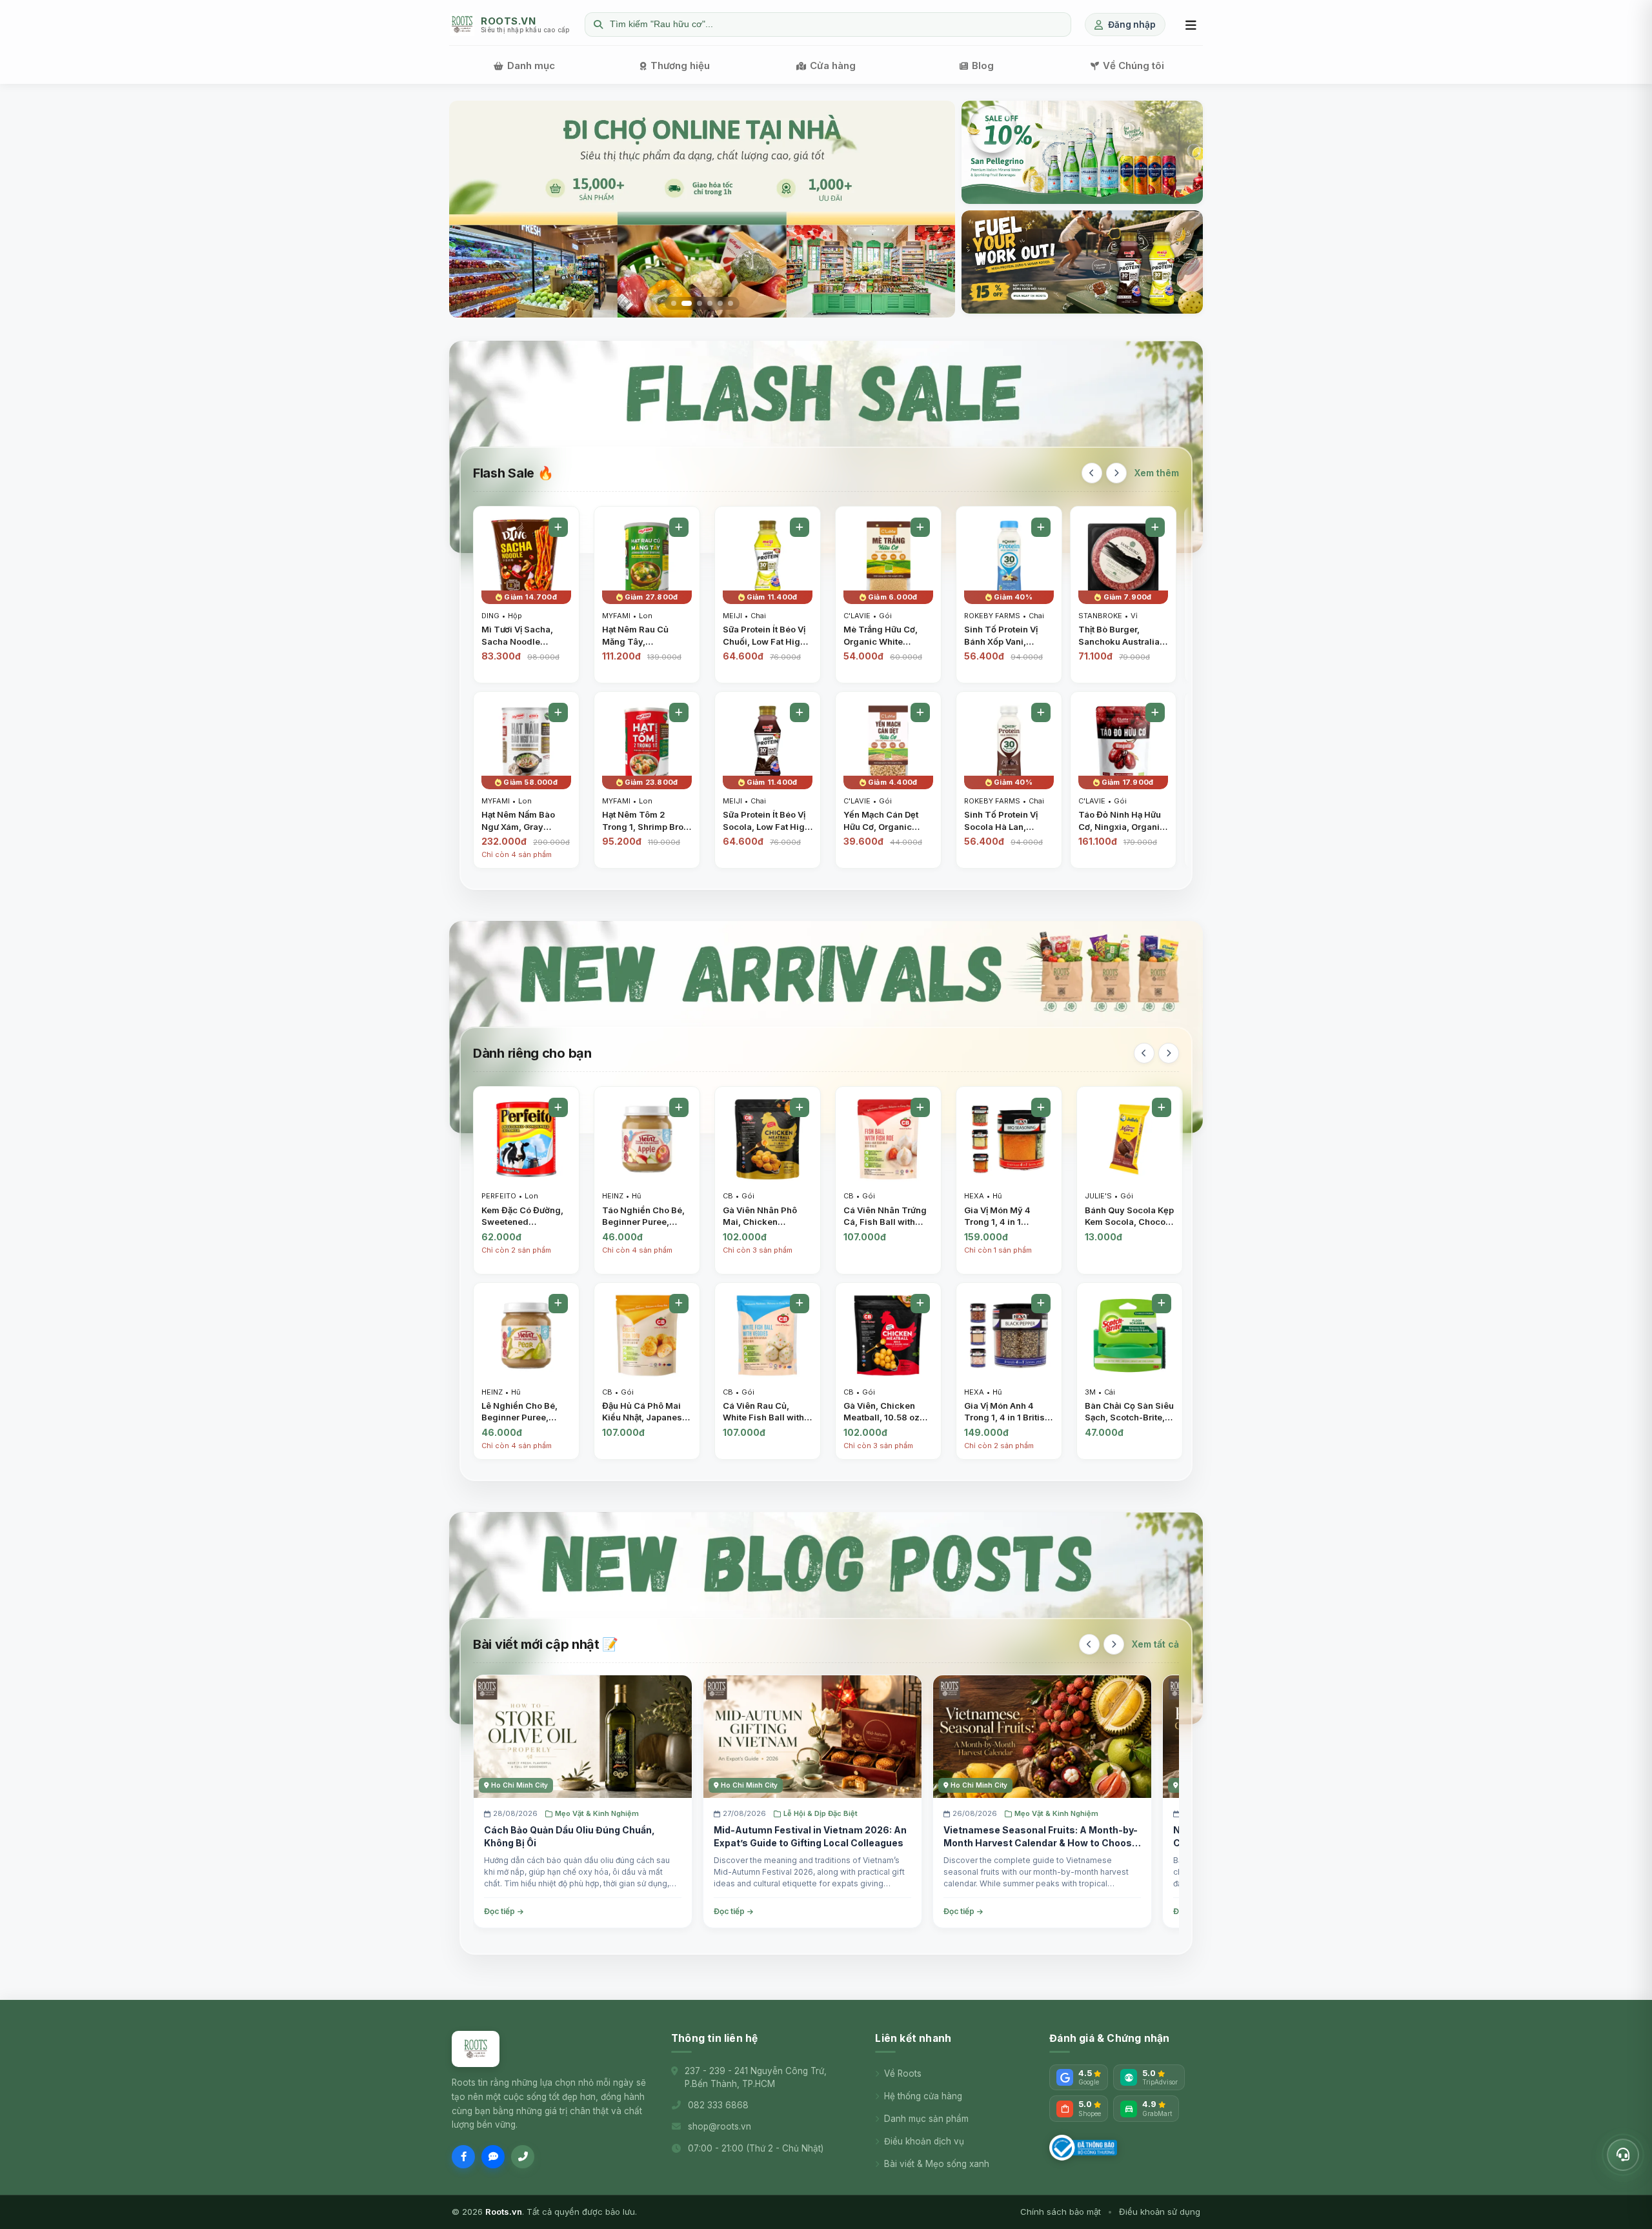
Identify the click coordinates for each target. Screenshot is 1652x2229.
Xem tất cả (1155, 1644)
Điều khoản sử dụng (1160, 2212)
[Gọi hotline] (523, 2157)
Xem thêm (1157, 473)
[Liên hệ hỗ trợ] (1623, 2155)
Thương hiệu (680, 66)
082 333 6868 (718, 2105)
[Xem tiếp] (1116, 473)
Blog (983, 66)
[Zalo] (493, 2157)
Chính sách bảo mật (1061, 2212)
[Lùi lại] (1092, 473)
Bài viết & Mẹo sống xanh (937, 2164)
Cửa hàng (833, 66)
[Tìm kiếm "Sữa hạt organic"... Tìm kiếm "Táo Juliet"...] (828, 25)
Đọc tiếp (499, 1911)
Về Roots (903, 2073)
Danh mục (531, 66)
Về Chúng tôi (1133, 66)
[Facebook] (463, 2157)
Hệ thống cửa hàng (923, 2096)
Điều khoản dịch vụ (924, 2141)
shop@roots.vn (720, 2126)
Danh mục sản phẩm (926, 2119)
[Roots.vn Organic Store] (476, 2049)
